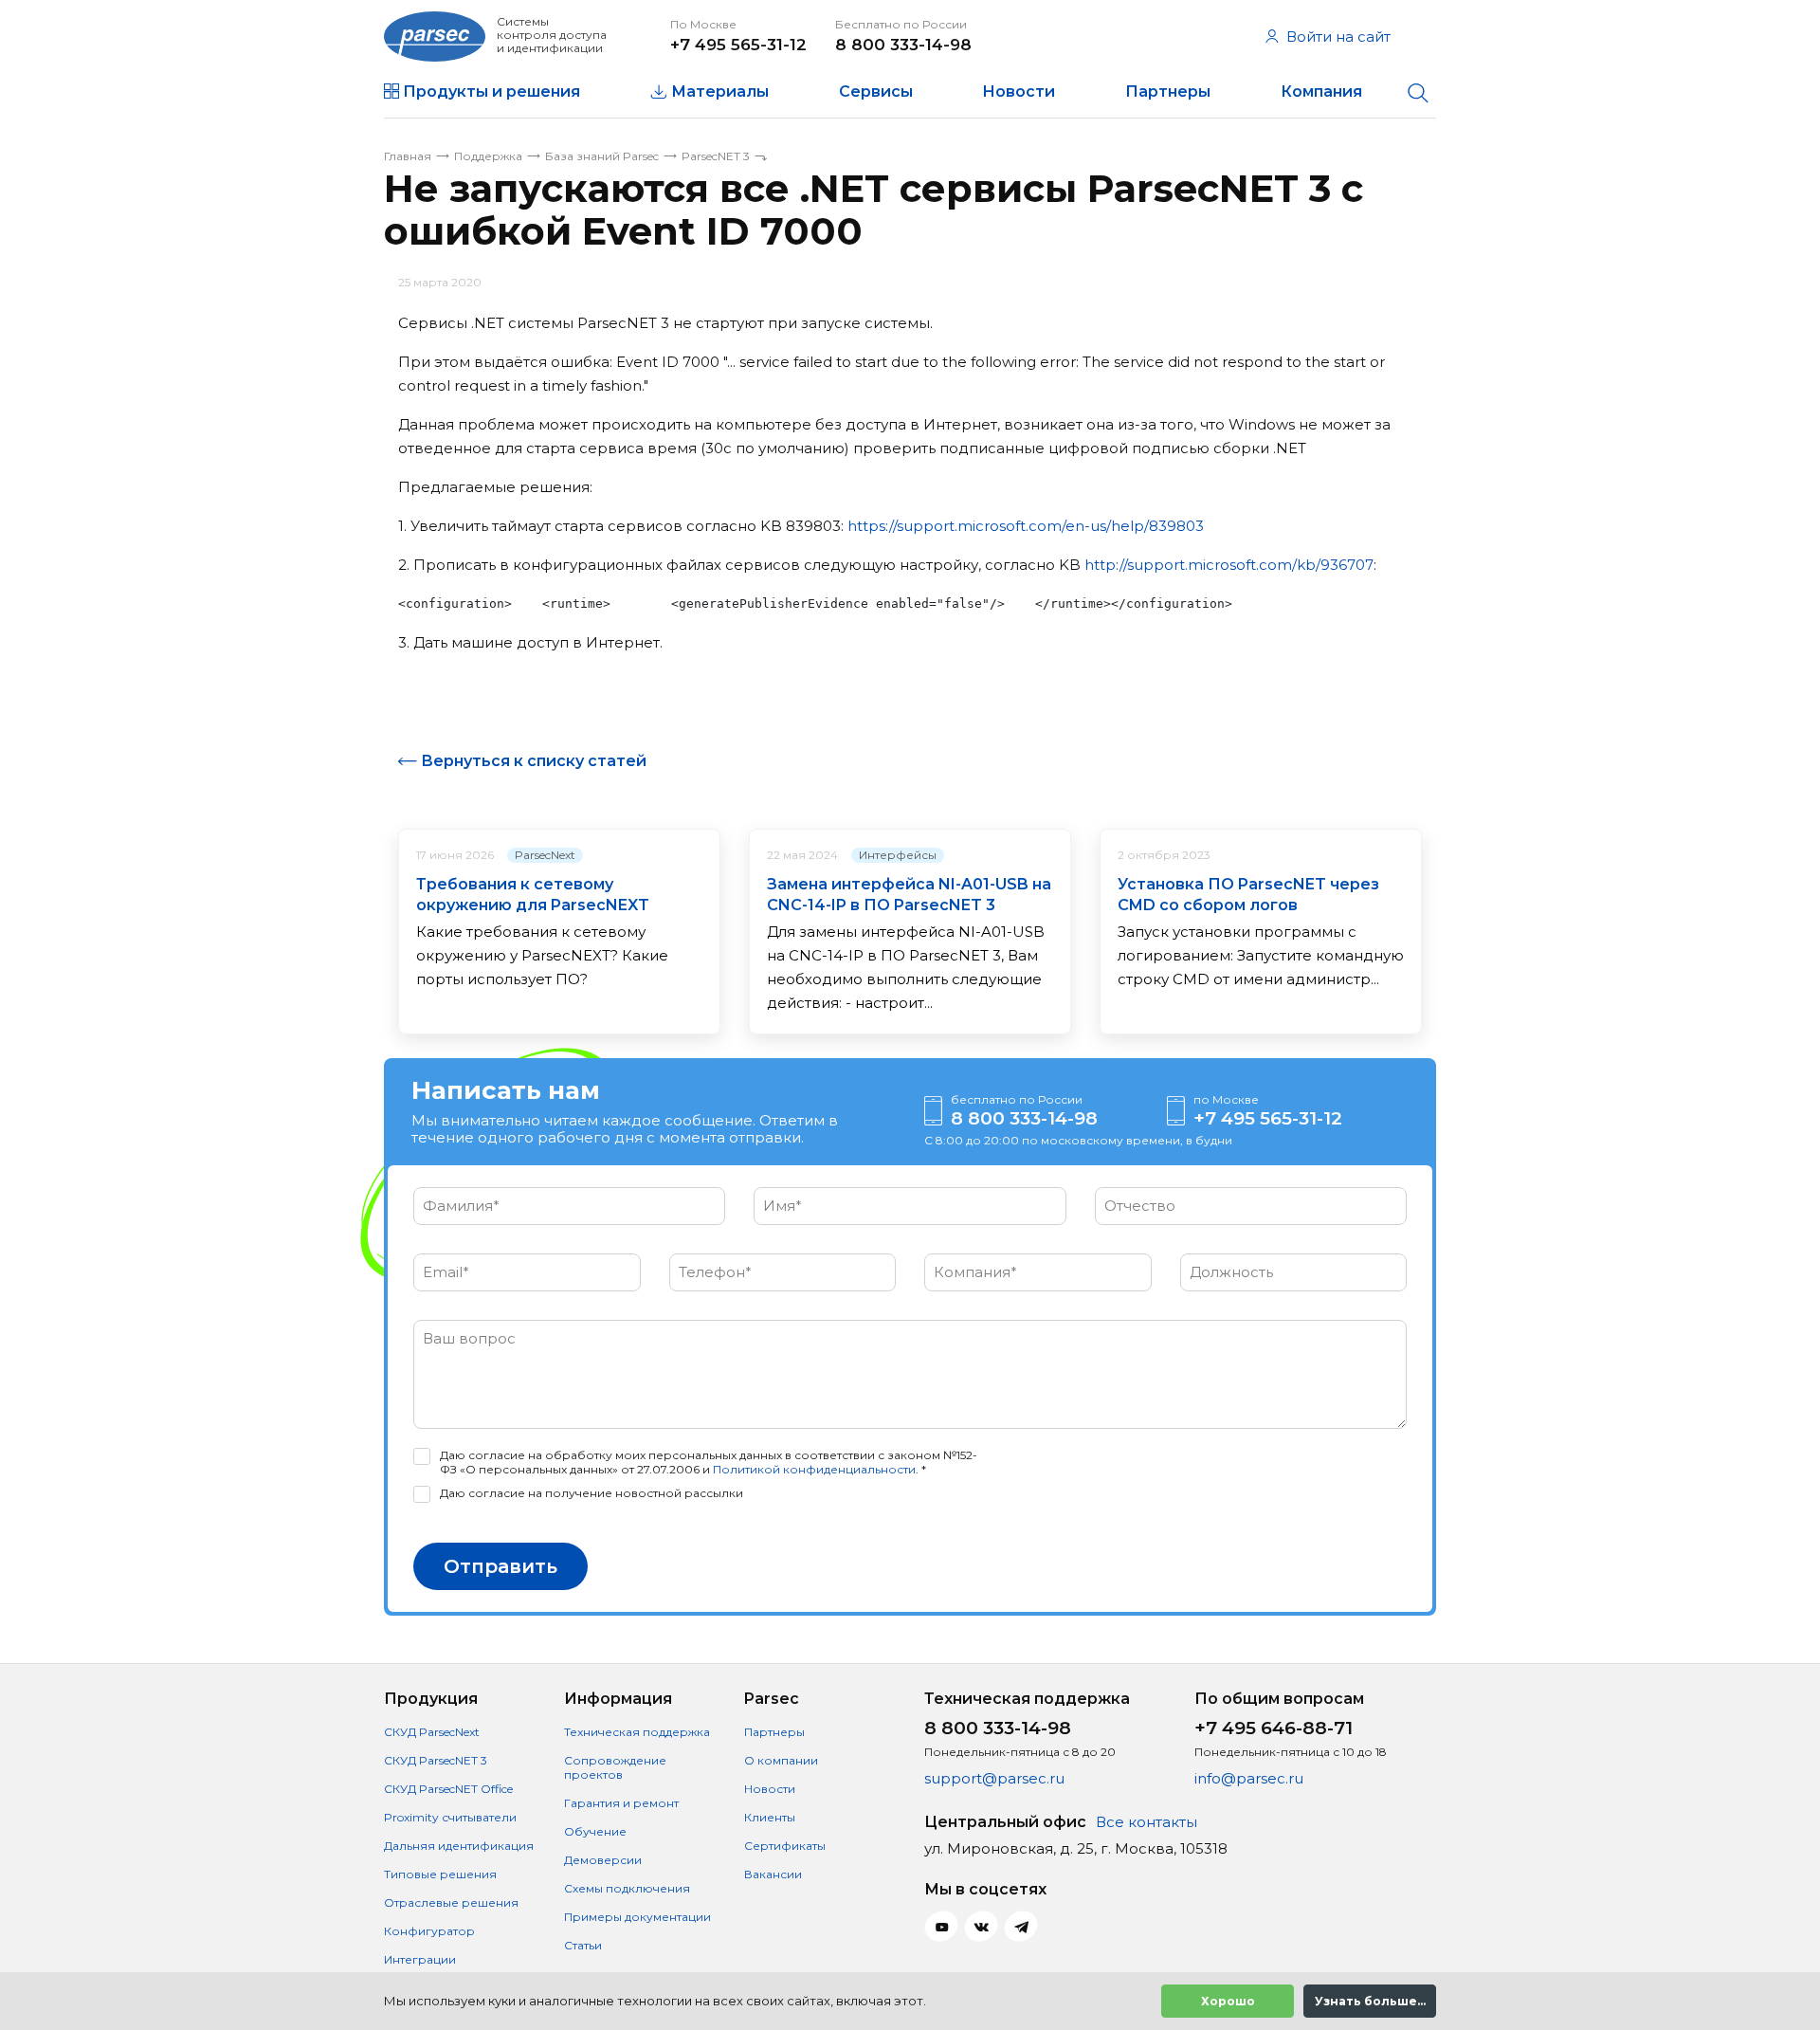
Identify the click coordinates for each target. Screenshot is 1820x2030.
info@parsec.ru (1249, 1778)
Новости (1019, 91)
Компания (1321, 91)
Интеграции (420, 1959)
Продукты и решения (491, 91)
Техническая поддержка (637, 1732)
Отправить (500, 1566)
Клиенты (770, 1817)
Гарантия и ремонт (621, 1803)
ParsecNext (545, 855)
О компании (781, 1760)
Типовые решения (440, 1874)
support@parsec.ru (994, 1778)
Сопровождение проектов (615, 1767)
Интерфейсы (898, 855)
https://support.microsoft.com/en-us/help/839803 (1026, 526)
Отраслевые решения (451, 1902)
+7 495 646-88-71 (1274, 1728)
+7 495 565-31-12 (738, 45)
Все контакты (1147, 1822)
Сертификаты (785, 1846)
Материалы (720, 91)
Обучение (595, 1831)
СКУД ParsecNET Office (448, 1789)
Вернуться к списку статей (534, 761)
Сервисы (876, 91)
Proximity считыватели (450, 1817)
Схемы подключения (627, 1888)
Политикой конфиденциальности (814, 1469)
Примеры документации (637, 1917)
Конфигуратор (429, 1931)
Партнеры (1168, 91)
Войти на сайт (1338, 37)
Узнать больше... (1370, 2001)
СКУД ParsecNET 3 (436, 1760)
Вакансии (773, 1874)
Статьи (583, 1945)
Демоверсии (603, 1860)
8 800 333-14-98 (903, 45)
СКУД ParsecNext (432, 1732)
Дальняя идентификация (459, 1846)
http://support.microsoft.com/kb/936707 (1229, 565)
